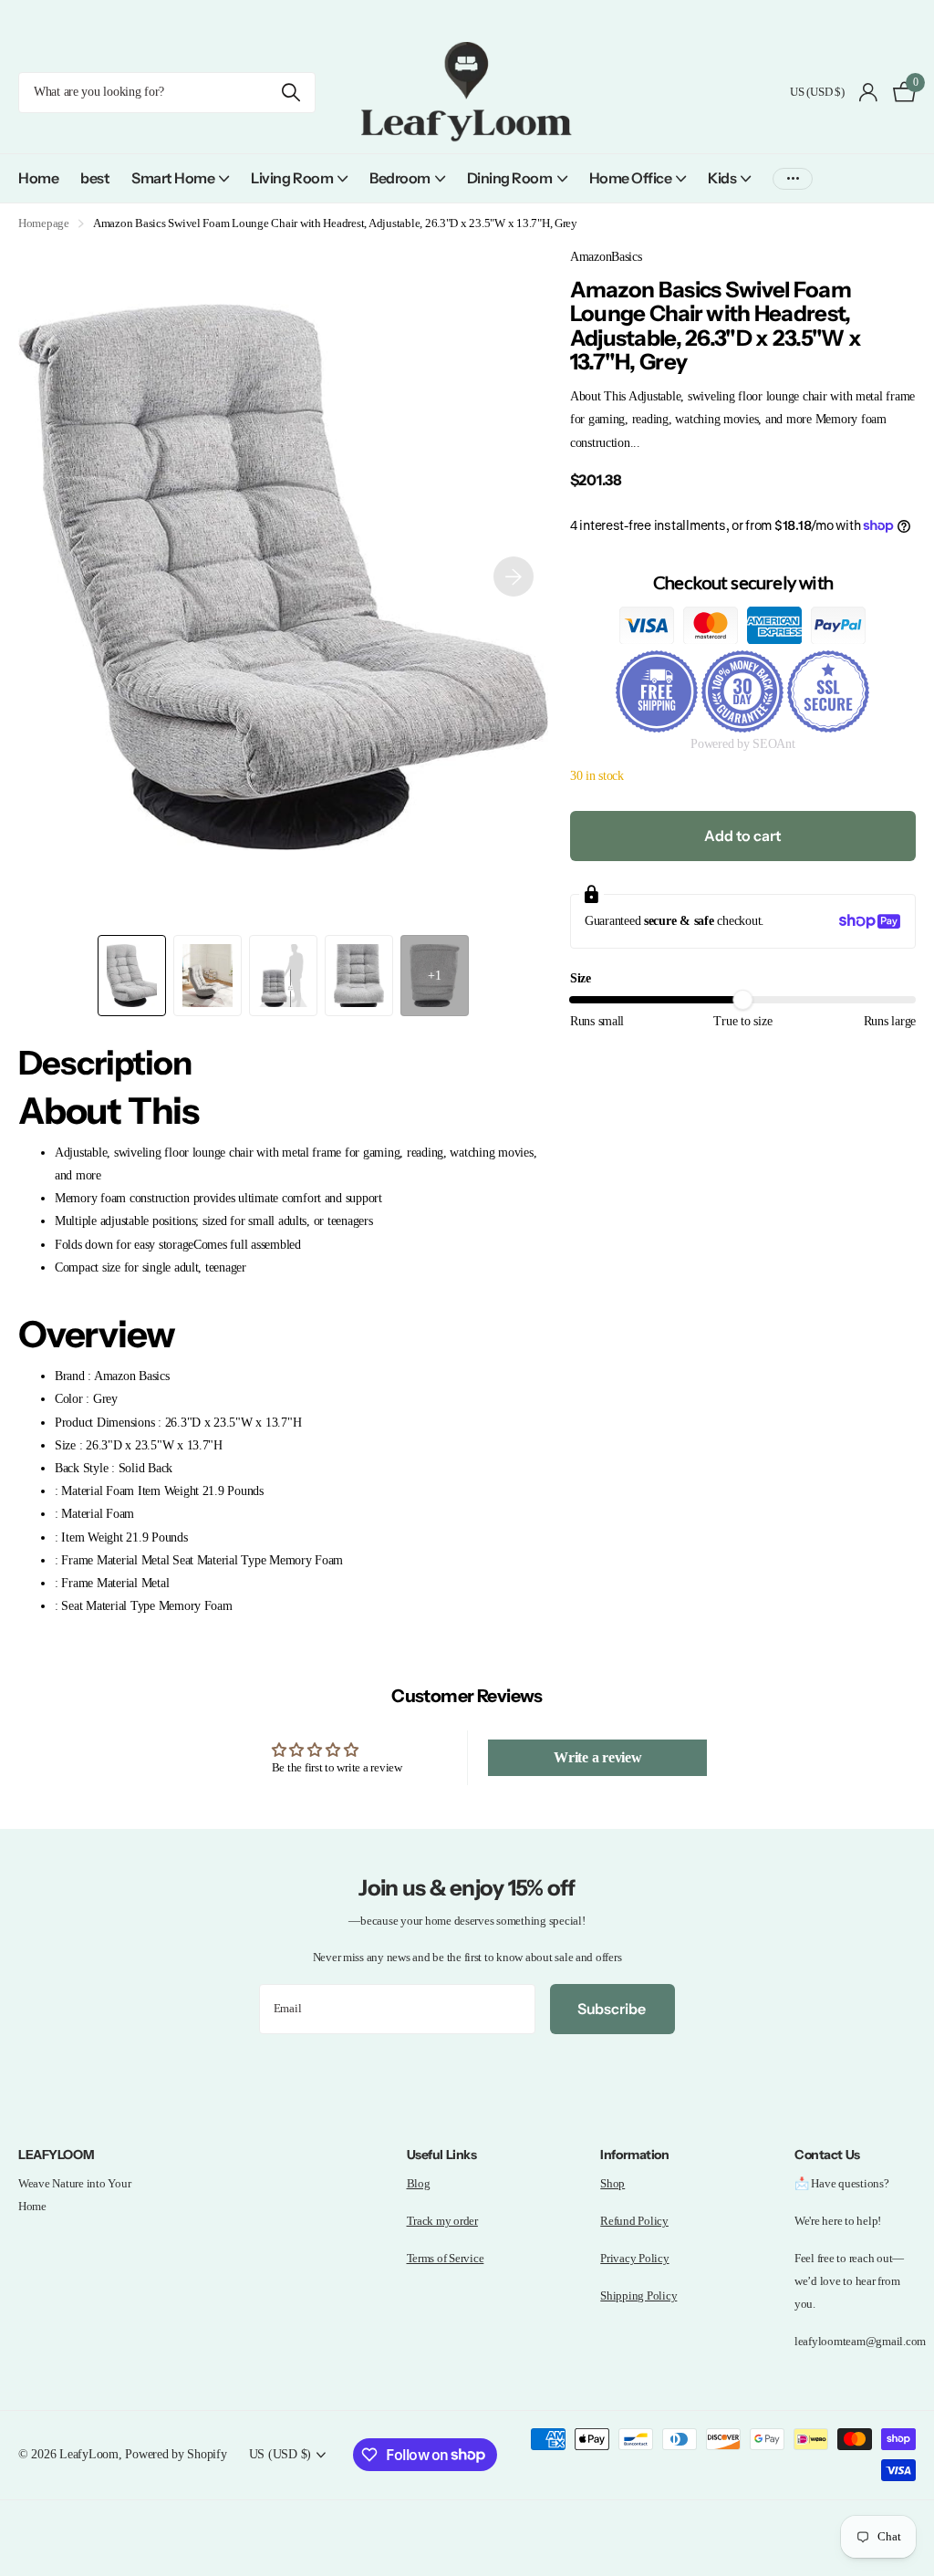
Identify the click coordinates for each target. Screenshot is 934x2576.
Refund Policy (634, 2221)
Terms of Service (446, 2258)
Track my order (442, 2221)
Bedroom (400, 178)
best (95, 178)
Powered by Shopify (176, 2454)
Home (38, 178)
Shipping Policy (638, 2296)
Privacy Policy (634, 2258)
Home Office (631, 178)
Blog (419, 2183)
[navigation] (132, 976)
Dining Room (510, 178)
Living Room (292, 178)
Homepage (44, 223)
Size (581, 978)
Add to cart (742, 836)
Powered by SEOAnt (743, 743)
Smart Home (173, 178)
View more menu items (793, 178)
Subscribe (612, 2009)
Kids (722, 178)
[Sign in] (869, 93)
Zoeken (291, 93)
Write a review (597, 1757)
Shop (612, 2183)
